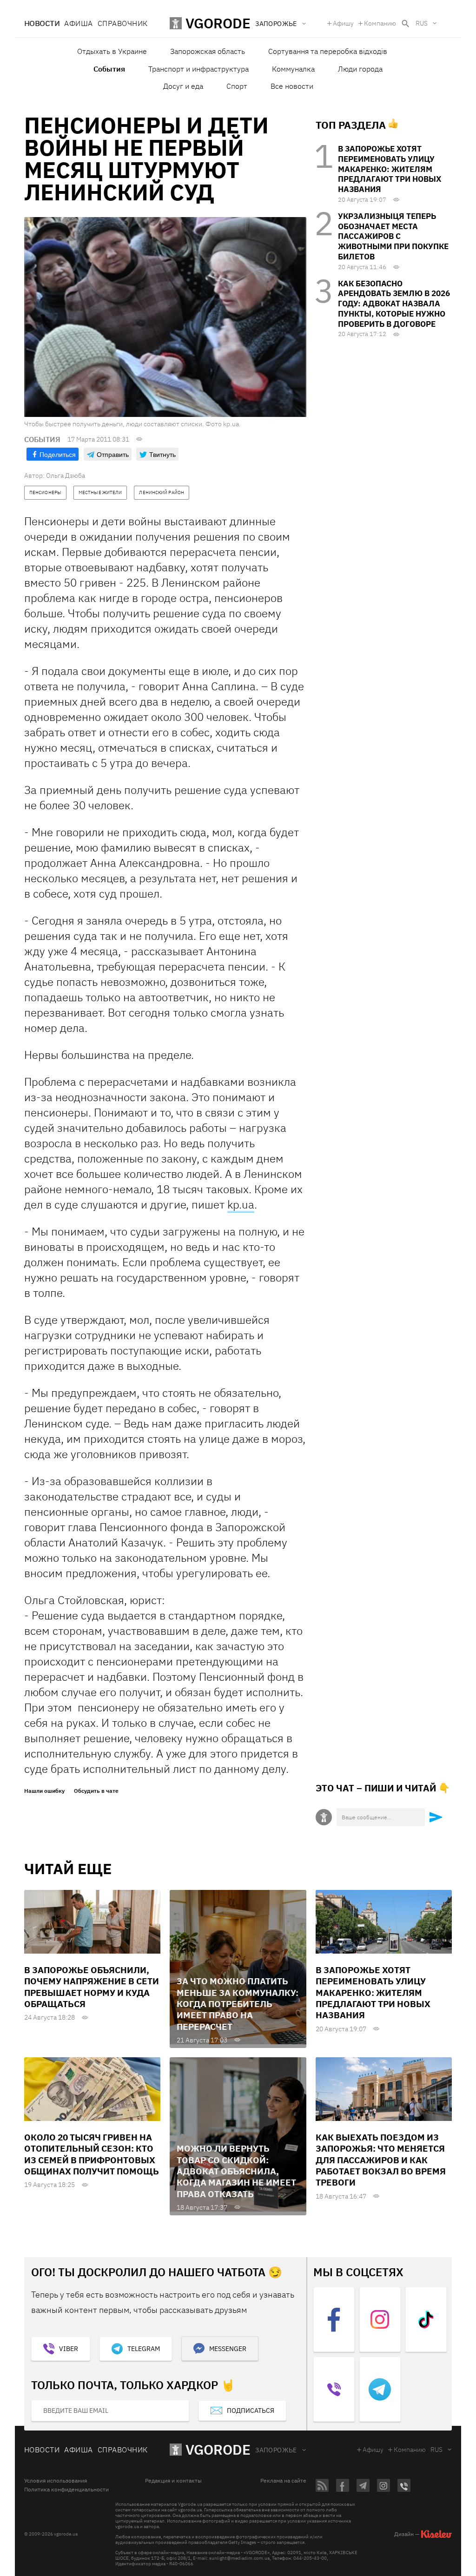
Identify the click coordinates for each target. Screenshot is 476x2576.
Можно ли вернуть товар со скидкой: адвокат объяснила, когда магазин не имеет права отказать (236, 2171)
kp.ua (241, 1204)
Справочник (123, 23)
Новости (42, 23)
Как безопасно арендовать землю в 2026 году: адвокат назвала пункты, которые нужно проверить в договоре (394, 304)
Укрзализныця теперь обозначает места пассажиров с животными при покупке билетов (393, 236)
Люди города (360, 69)
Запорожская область (208, 51)
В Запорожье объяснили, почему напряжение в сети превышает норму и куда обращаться (92, 1987)
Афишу (343, 23)
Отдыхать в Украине (112, 51)
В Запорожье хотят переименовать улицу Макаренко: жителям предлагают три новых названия (390, 169)
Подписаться (251, 2411)
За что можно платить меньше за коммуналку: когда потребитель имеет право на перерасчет (238, 2004)
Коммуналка (293, 69)
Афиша (78, 23)
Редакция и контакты (173, 2481)
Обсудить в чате (96, 1791)
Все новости (292, 86)
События (109, 69)
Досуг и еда (183, 86)
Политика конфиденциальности (66, 2490)
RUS (422, 23)
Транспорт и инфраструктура (198, 69)
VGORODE (218, 2449)
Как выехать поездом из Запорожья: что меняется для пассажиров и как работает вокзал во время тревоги (381, 2160)
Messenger (228, 2349)
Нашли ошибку (44, 1791)
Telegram (144, 2349)
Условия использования (56, 2481)
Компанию (380, 23)
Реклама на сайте (283, 2481)
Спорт (237, 86)
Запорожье (276, 2450)
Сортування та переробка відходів (328, 51)
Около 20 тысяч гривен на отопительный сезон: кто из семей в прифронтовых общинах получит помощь (92, 2154)
